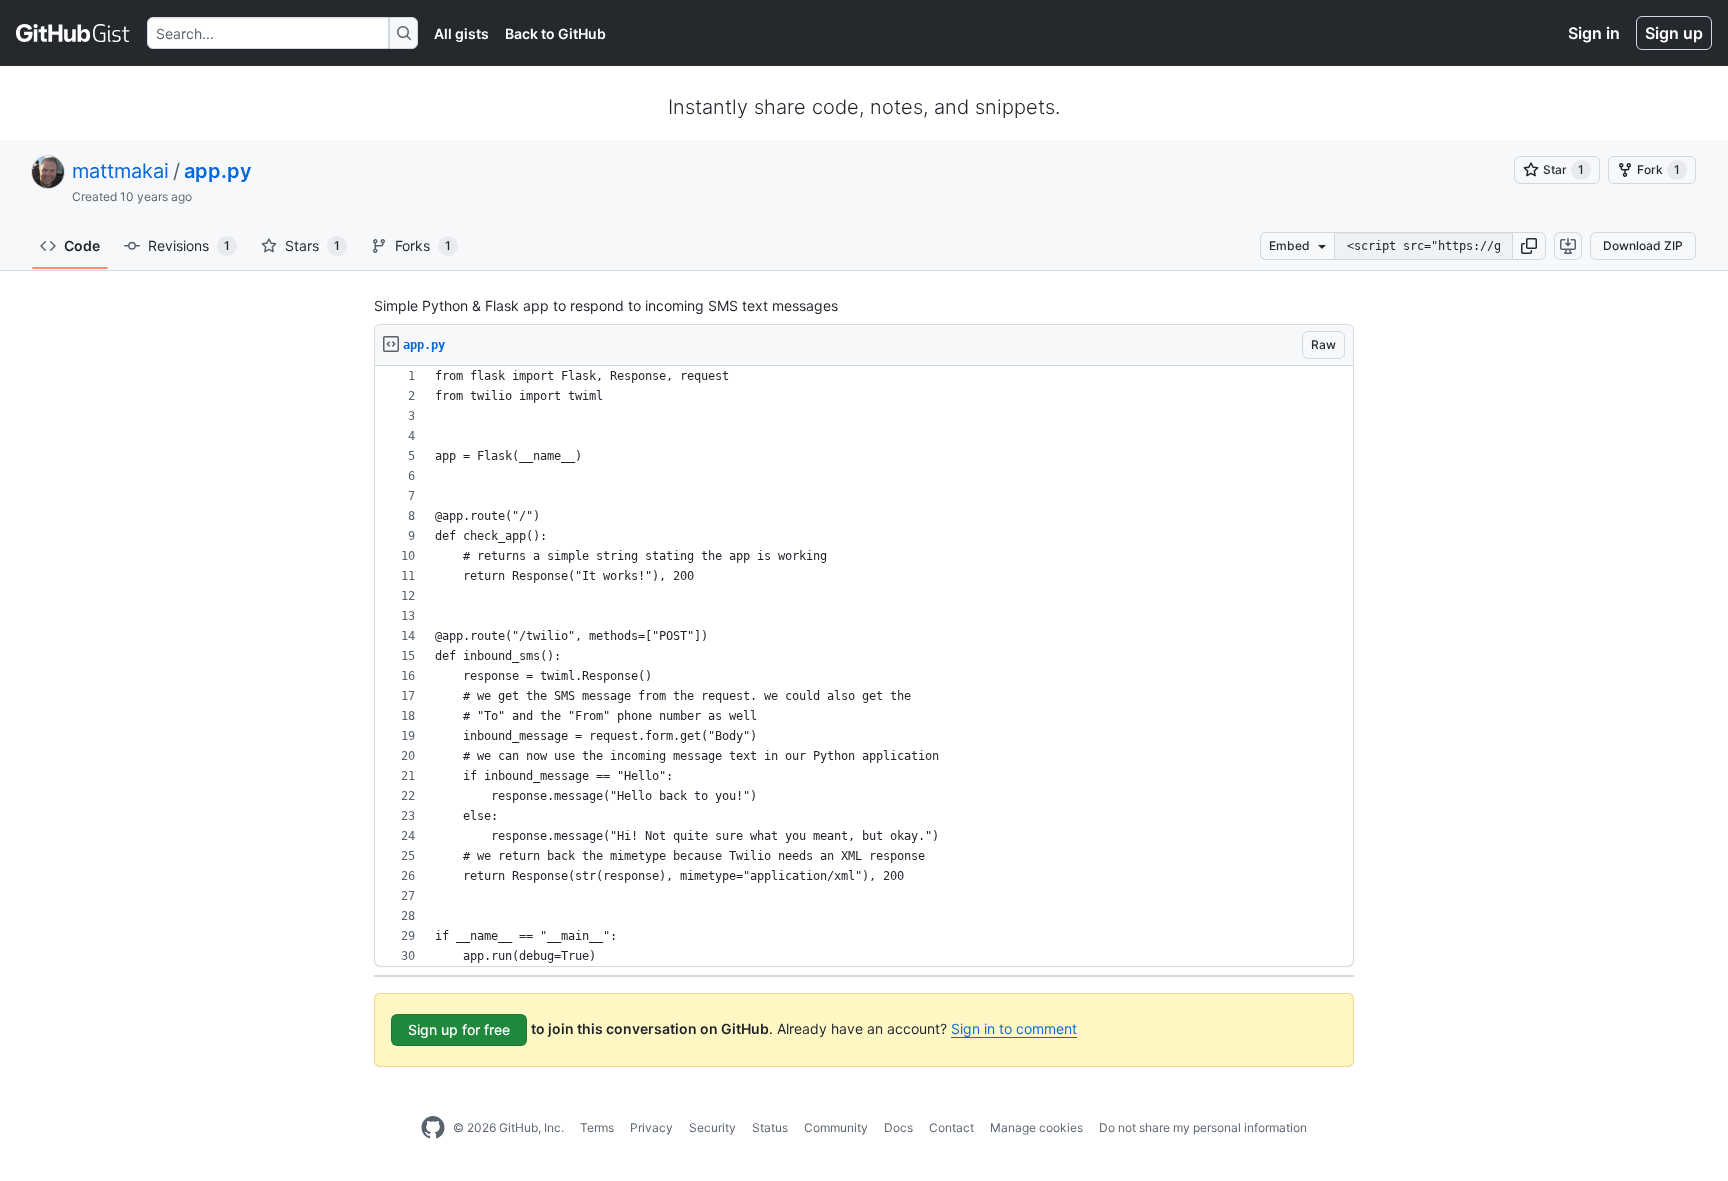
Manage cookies (1036, 1127)
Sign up (1674, 33)
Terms (597, 1127)
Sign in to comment (1014, 1028)
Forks (423, 245)
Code (82, 245)
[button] (1529, 246)
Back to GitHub (555, 33)
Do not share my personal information (1203, 1127)
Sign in (1594, 33)
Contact (951, 1127)
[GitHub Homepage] (433, 1128)
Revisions (189, 245)
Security (712, 1127)
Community (836, 1127)
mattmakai (120, 171)
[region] (864, 666)
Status (770, 1127)
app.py (218, 171)
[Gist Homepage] (73, 33)
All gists (461, 33)
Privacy (651, 1127)
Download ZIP (1643, 245)
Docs (898, 1127)
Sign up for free (459, 1029)
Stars (312, 245)
